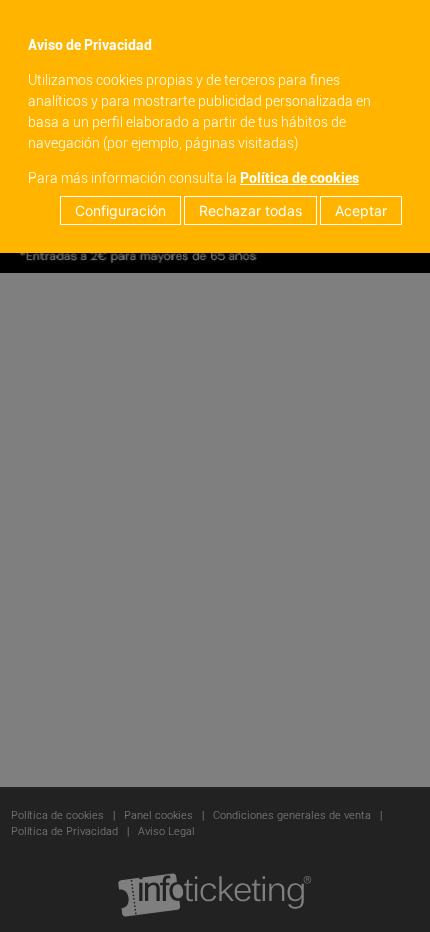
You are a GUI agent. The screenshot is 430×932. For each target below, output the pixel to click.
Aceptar (361, 210)
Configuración (120, 210)
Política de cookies (299, 178)
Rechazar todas (250, 210)
